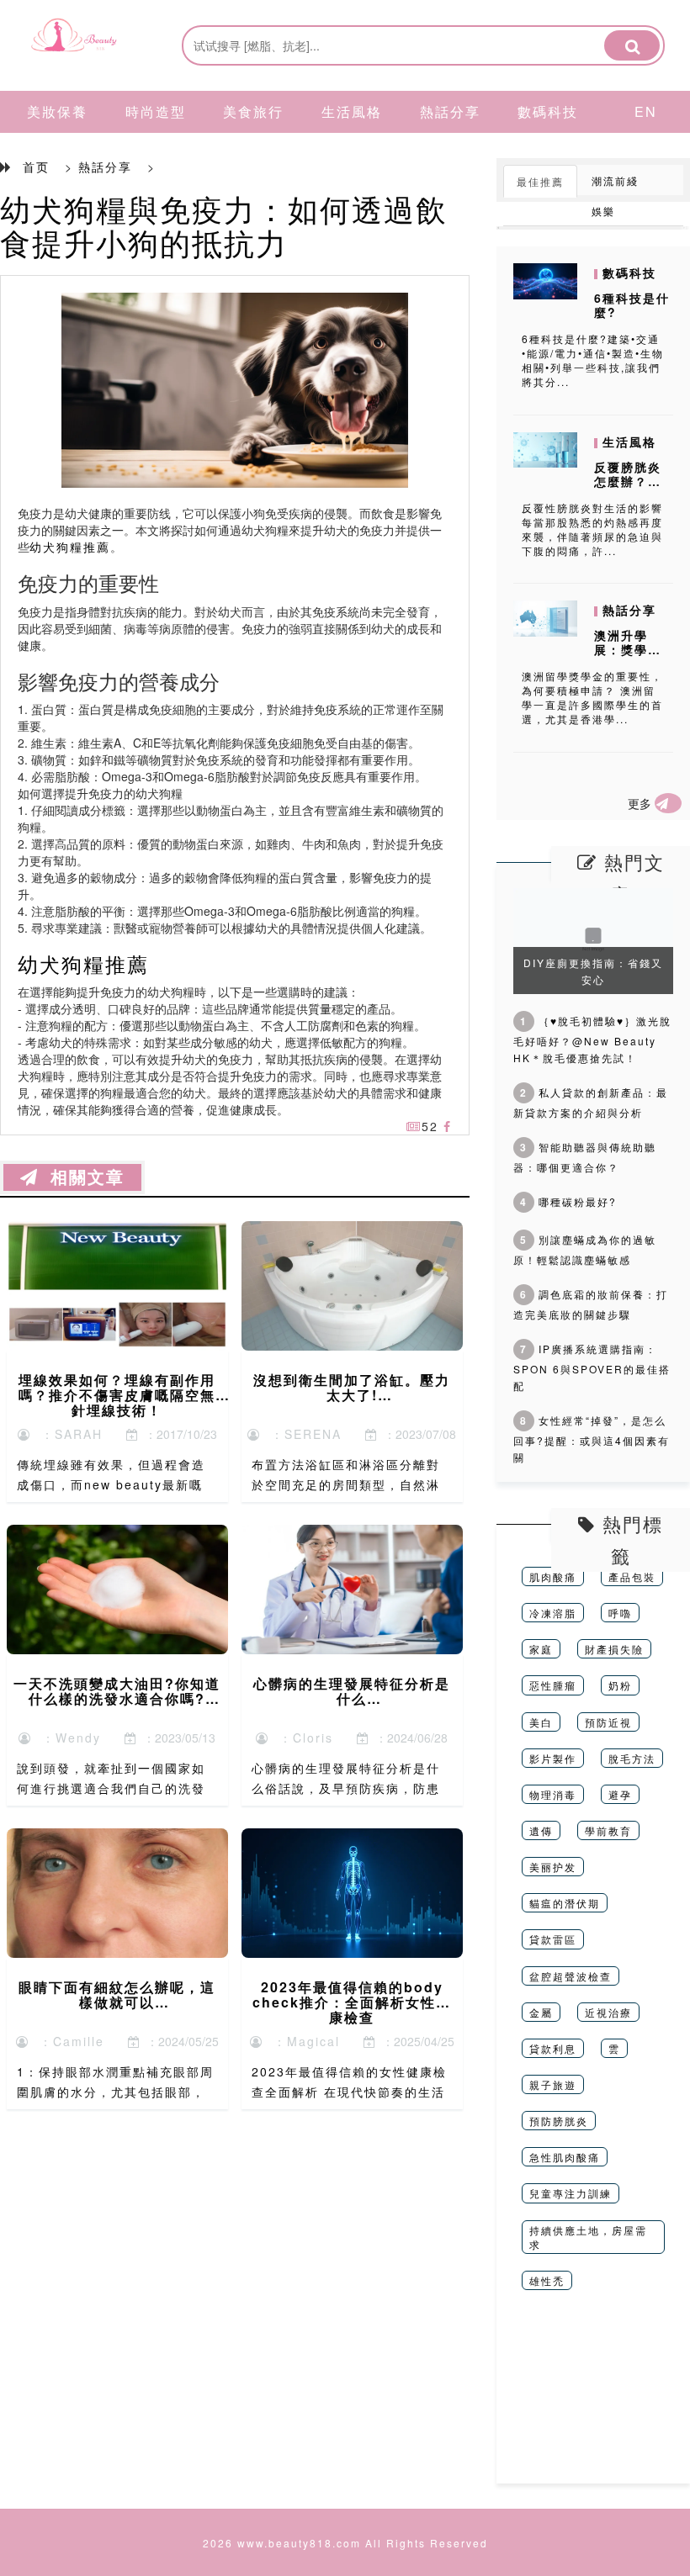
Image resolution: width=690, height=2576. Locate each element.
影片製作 (553, 1758)
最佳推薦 (540, 181)
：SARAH (67, 1434)
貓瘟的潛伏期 (565, 1903)
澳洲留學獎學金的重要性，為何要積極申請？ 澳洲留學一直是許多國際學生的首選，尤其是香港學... (592, 697)
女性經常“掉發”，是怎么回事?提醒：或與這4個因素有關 (592, 1439)
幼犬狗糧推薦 (70, 547)
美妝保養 (57, 111)
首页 (36, 167)
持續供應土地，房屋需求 (588, 2237)
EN (646, 111)
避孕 (620, 1794)
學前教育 (608, 1830)
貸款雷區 (553, 1939)
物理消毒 (553, 1794)
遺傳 (541, 1830)
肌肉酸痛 (553, 1576)
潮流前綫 (615, 180)
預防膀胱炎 (559, 2121)
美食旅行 (253, 111)
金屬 (541, 2012)
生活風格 (352, 111)
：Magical (302, 2041)
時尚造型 (156, 111)
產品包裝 (632, 1576)
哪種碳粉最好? (568, 1201)
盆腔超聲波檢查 (571, 1976)
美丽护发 (553, 1867)
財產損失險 (614, 1649)
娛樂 (603, 211)
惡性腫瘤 (553, 1685)
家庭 (541, 1649)
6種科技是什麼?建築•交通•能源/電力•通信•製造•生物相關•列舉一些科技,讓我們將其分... (593, 360)
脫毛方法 (632, 1758)
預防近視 (608, 1722)
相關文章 (82, 1177)
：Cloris (301, 1738)
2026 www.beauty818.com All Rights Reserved (345, 2543)
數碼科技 (548, 111)
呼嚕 (620, 1613)
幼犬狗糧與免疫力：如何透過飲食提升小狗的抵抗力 (224, 225)
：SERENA (301, 1434)
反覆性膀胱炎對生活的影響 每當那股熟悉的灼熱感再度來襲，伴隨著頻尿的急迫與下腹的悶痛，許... (592, 529)
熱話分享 (450, 111)
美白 (541, 1722)
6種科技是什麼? (632, 305)
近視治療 (608, 2012)
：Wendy (66, 1738)
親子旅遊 (553, 2084)
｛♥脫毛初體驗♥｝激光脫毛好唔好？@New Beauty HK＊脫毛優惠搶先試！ (592, 1039)
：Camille (67, 2041)
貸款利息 (553, 2048)
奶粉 (620, 1685)
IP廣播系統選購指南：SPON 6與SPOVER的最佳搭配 (592, 1367)
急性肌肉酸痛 (565, 2157)
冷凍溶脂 (553, 1613)
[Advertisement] (593, 2399)
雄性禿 (547, 2280)
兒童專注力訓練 (571, 2193)
